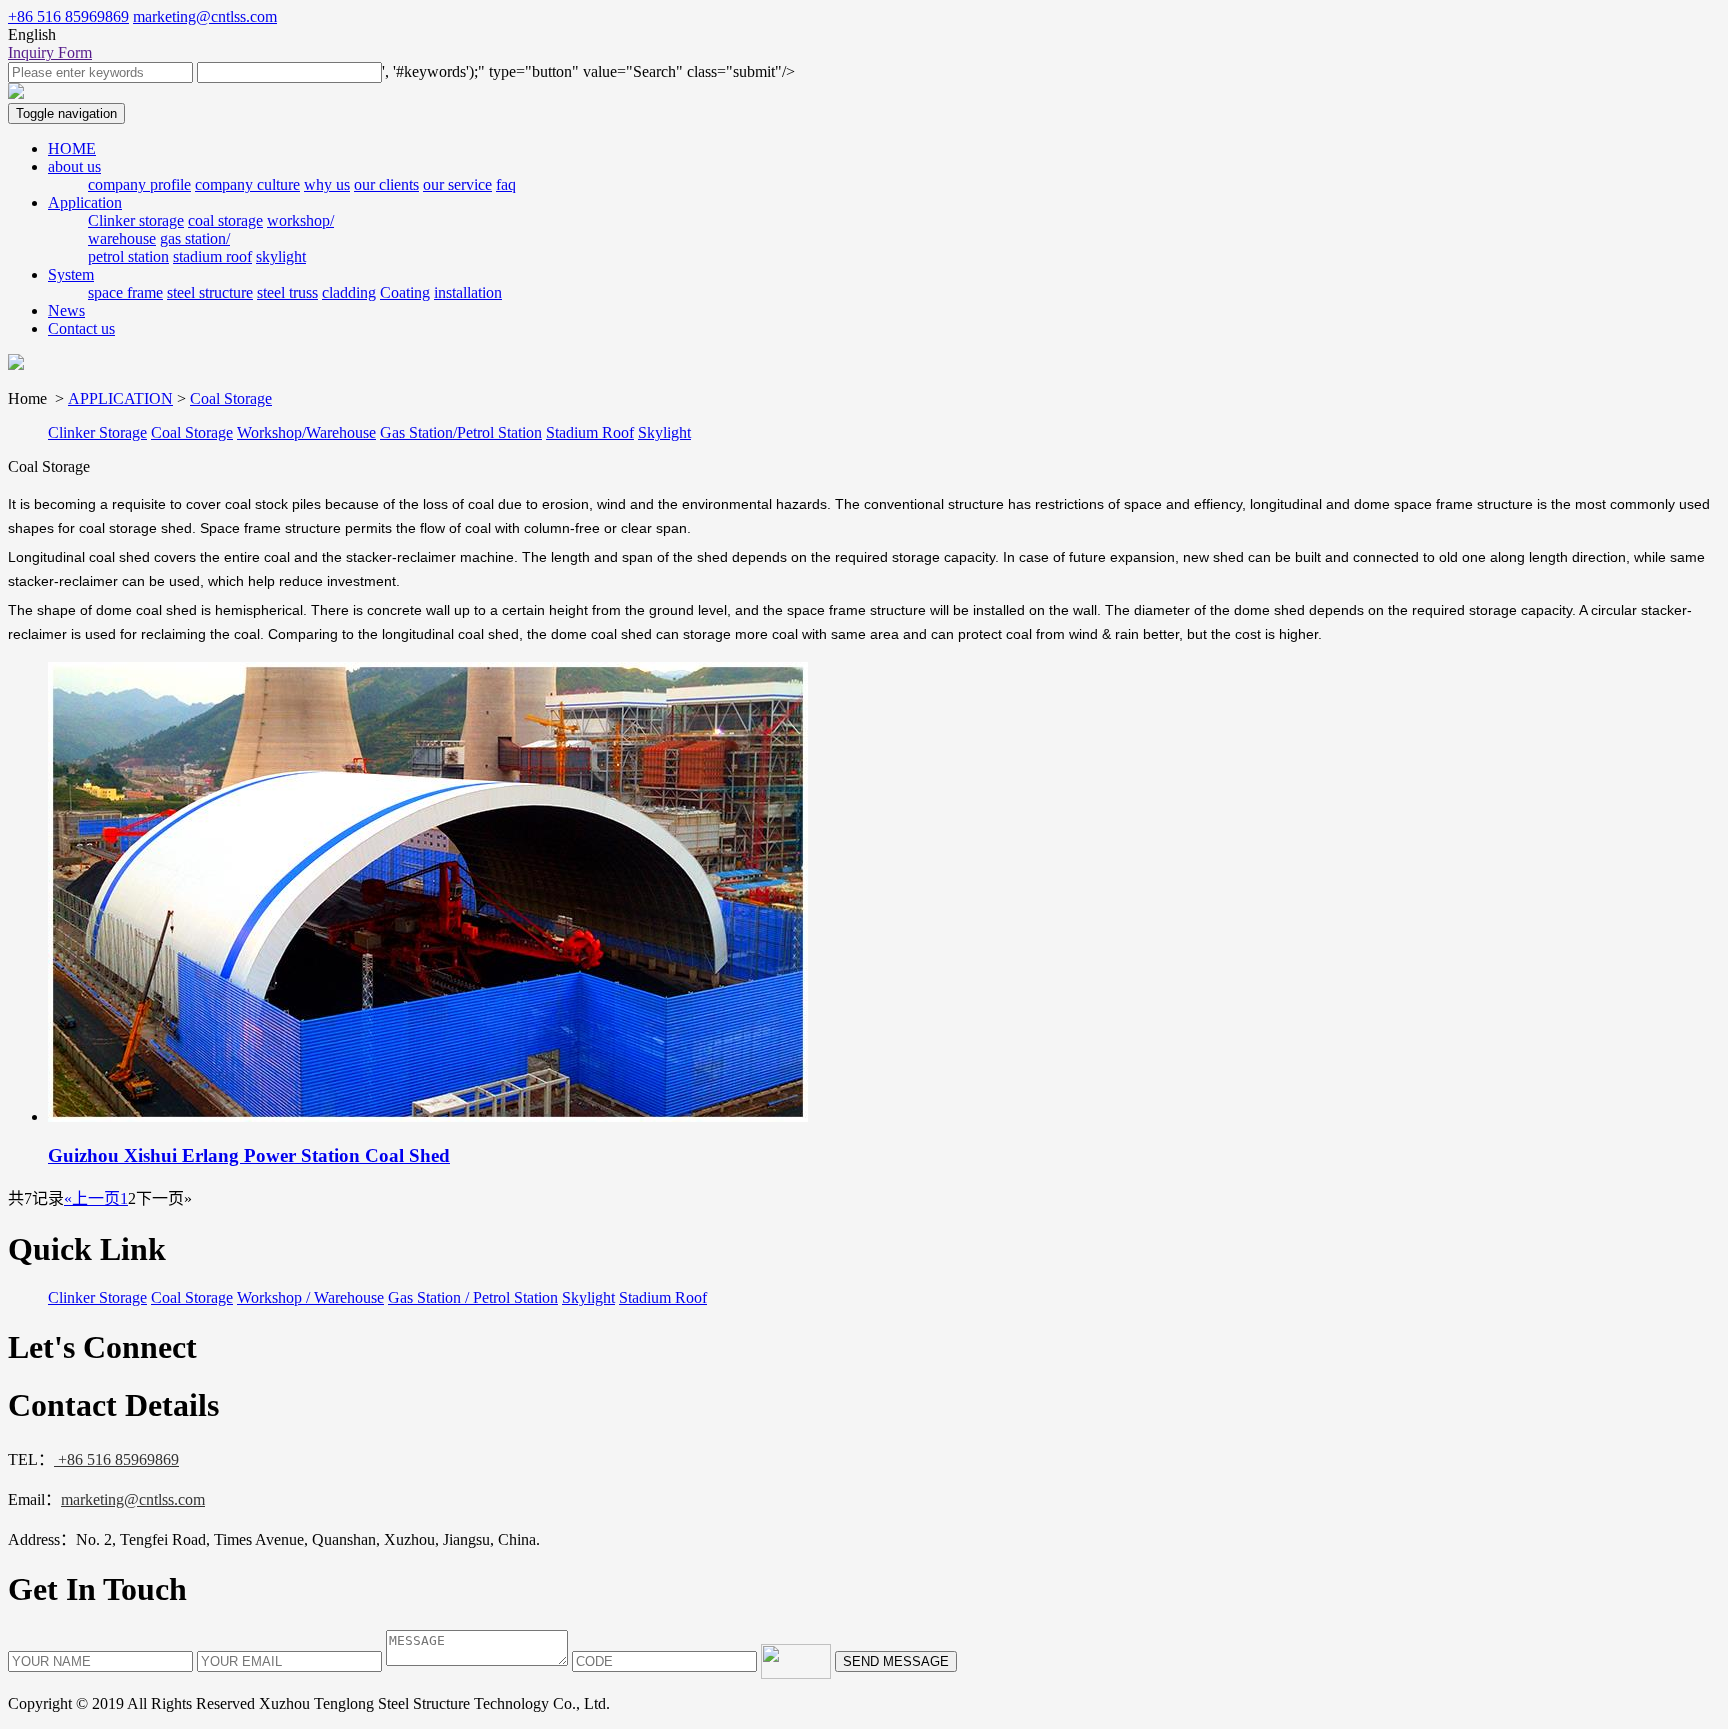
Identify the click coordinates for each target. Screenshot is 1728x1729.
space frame (125, 292)
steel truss (287, 292)
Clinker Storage (97, 432)
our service (457, 184)
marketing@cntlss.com (205, 16)
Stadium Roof (590, 432)
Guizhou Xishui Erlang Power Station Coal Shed (249, 1155)
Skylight (664, 432)
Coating (405, 292)
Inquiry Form (50, 52)
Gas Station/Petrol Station (461, 432)
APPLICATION (120, 398)
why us (327, 184)
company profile (139, 184)
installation (468, 292)
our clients (386, 184)
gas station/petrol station (159, 247)
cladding (349, 292)
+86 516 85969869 (68, 16)
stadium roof (212, 256)
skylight (281, 256)
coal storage (225, 220)
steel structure (210, 292)
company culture (247, 184)
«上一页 (92, 1198)
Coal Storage (231, 398)
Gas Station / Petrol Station (473, 1297)
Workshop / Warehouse (310, 1297)
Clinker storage (136, 220)
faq (506, 184)
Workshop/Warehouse (306, 432)
